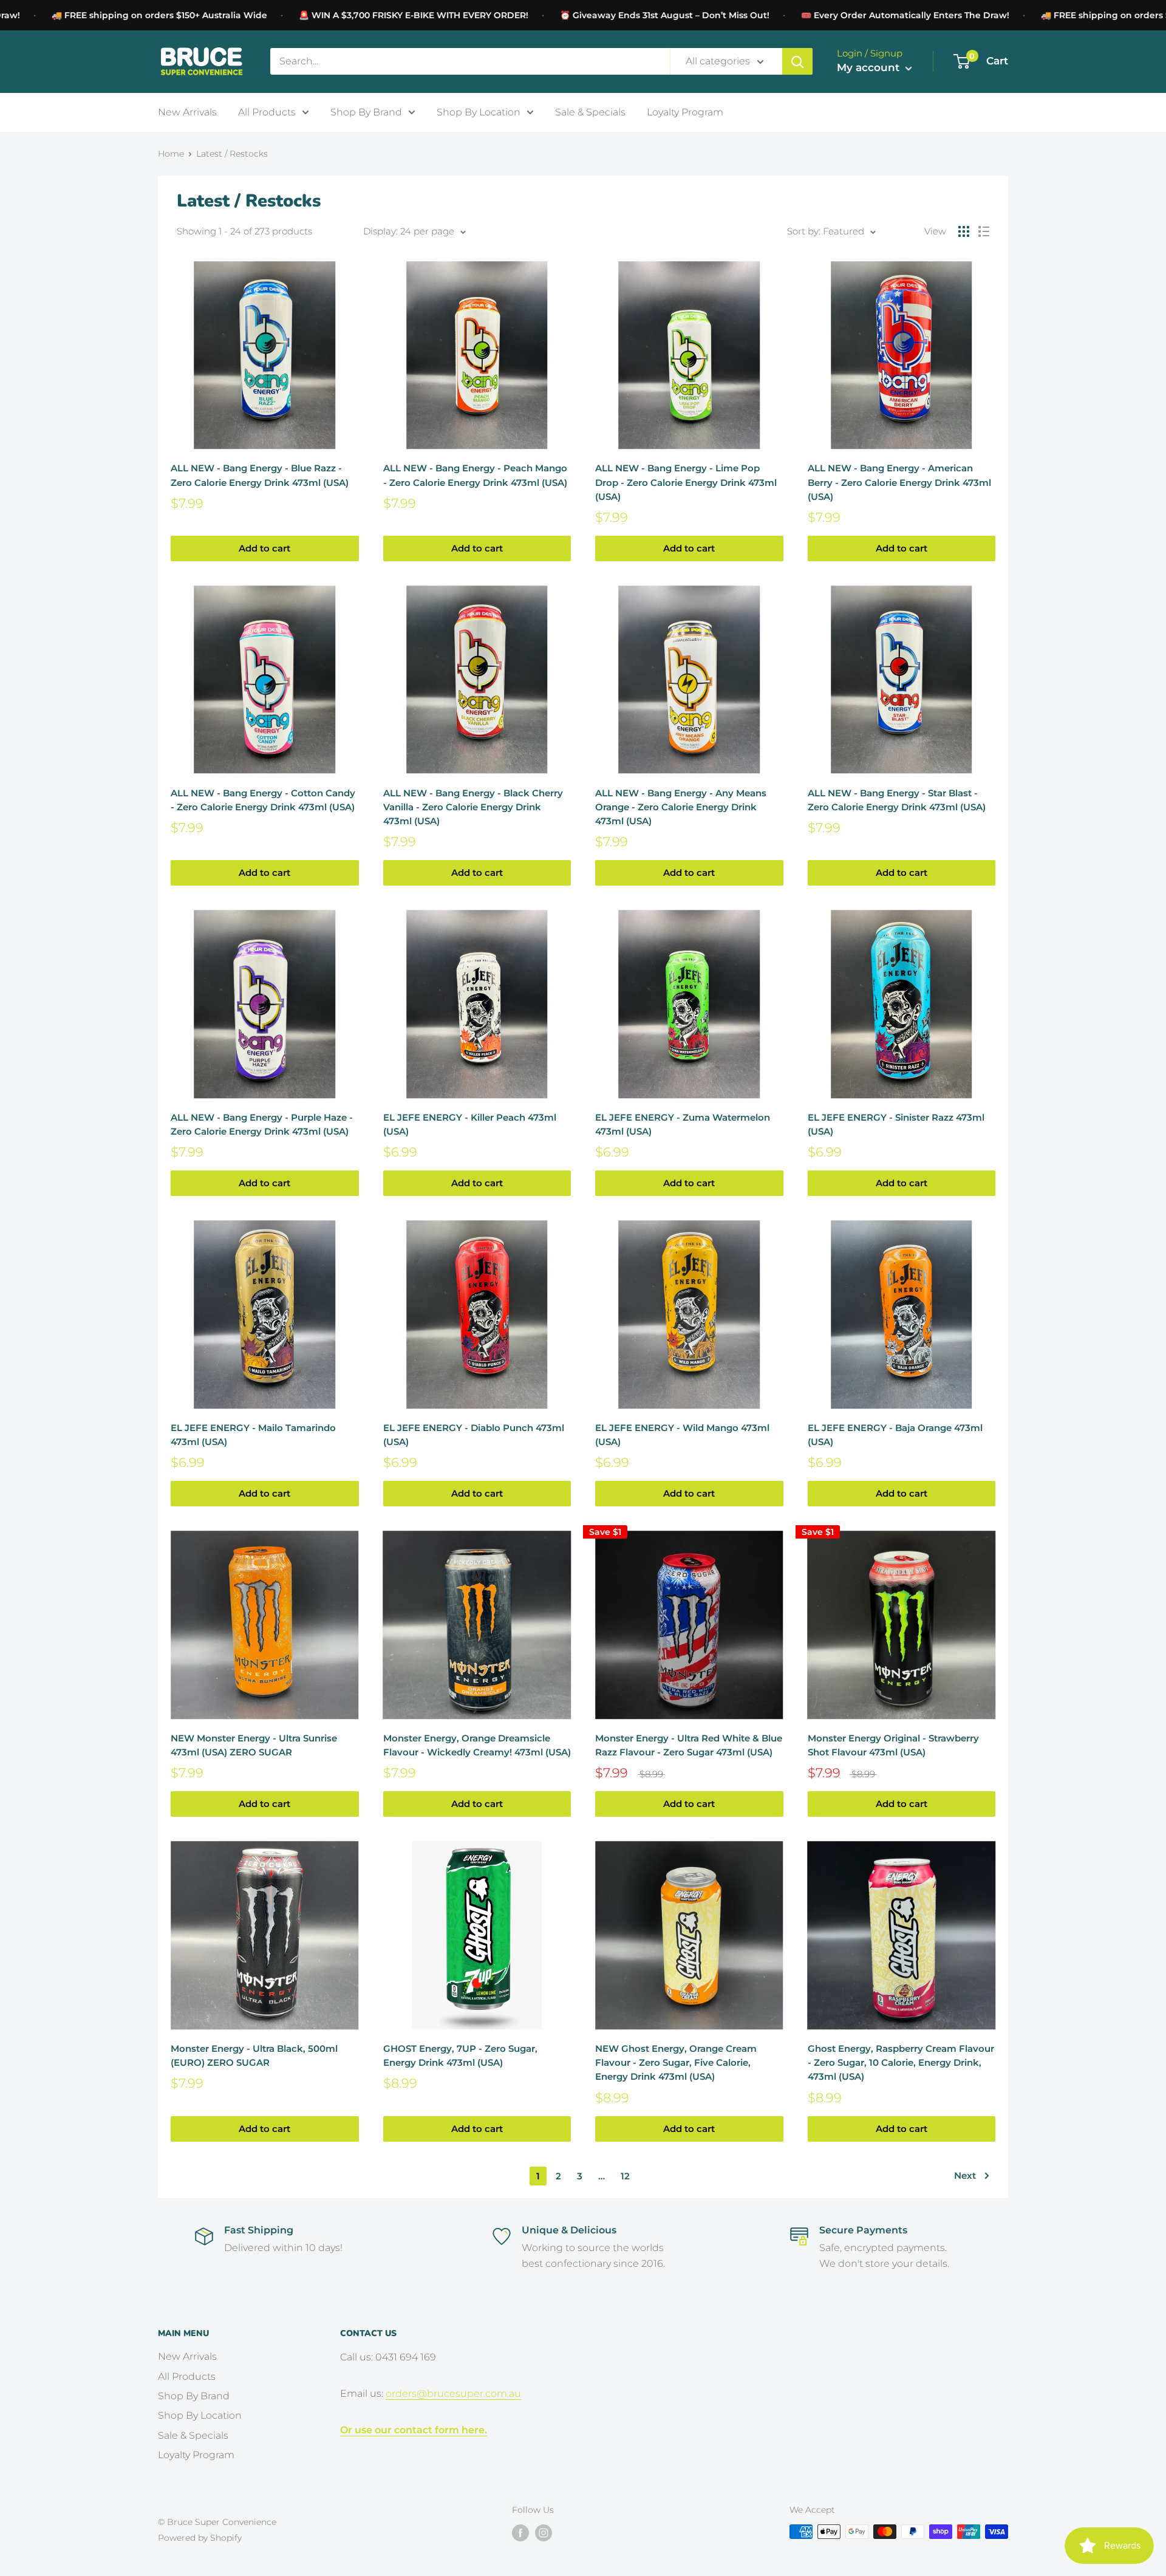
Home (171, 154)
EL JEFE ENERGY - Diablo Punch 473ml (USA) (474, 1435)
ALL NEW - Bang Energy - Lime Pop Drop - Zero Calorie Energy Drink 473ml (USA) (686, 482)
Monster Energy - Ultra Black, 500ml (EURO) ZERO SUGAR (254, 2055)
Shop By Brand (366, 111)
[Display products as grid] (964, 231)
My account (870, 67)
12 (625, 2176)
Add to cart (264, 548)
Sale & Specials (590, 111)
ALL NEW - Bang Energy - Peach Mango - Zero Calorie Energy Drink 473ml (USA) (475, 475)
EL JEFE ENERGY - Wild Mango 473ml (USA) (682, 1435)
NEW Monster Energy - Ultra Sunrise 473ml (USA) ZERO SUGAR (254, 1745)
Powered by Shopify (200, 2538)
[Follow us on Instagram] (544, 2533)
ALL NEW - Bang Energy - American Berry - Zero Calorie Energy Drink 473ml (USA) (899, 482)
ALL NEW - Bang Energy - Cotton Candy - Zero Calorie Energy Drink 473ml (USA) (263, 800)
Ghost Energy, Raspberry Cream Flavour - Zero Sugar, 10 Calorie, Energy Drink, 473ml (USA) (901, 2063)
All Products (267, 111)
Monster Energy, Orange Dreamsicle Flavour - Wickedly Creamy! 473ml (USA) (477, 1745)
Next (965, 2175)
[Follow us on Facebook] (520, 2533)
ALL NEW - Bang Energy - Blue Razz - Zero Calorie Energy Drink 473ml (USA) (260, 475)
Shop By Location (479, 111)
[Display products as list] (984, 231)
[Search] (797, 61)
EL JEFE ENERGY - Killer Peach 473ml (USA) (470, 1124)
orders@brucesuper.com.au (453, 2393)
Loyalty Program (685, 111)
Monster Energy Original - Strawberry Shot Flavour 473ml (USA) (893, 1745)
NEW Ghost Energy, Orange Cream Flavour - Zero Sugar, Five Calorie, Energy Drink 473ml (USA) (676, 2063)
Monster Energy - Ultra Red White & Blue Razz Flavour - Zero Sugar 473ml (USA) (689, 1745)
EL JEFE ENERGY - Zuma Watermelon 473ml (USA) (683, 1124)
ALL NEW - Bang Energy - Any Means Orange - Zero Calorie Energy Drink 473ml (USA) (681, 807)
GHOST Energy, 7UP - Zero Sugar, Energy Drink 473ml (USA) (460, 2055)
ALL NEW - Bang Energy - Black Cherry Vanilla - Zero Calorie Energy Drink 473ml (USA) (473, 807)
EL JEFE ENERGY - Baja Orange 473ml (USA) (895, 1435)
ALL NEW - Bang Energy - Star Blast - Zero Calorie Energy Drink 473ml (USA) (897, 800)
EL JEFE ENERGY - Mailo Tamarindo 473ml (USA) (253, 1435)
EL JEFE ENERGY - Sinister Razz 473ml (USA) (896, 1124)
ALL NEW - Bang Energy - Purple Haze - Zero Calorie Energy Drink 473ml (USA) (262, 1124)
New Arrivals (187, 111)
